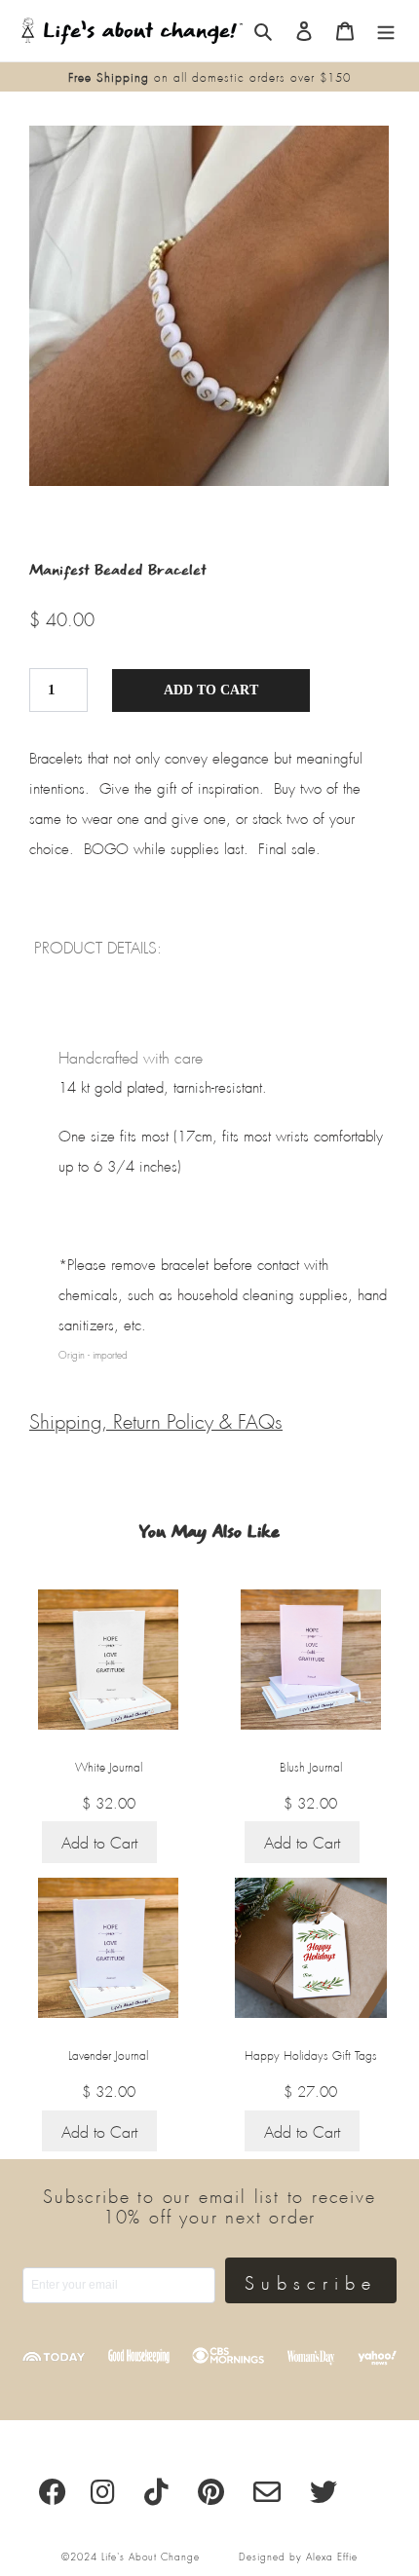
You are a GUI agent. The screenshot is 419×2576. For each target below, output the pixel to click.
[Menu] (386, 31)
